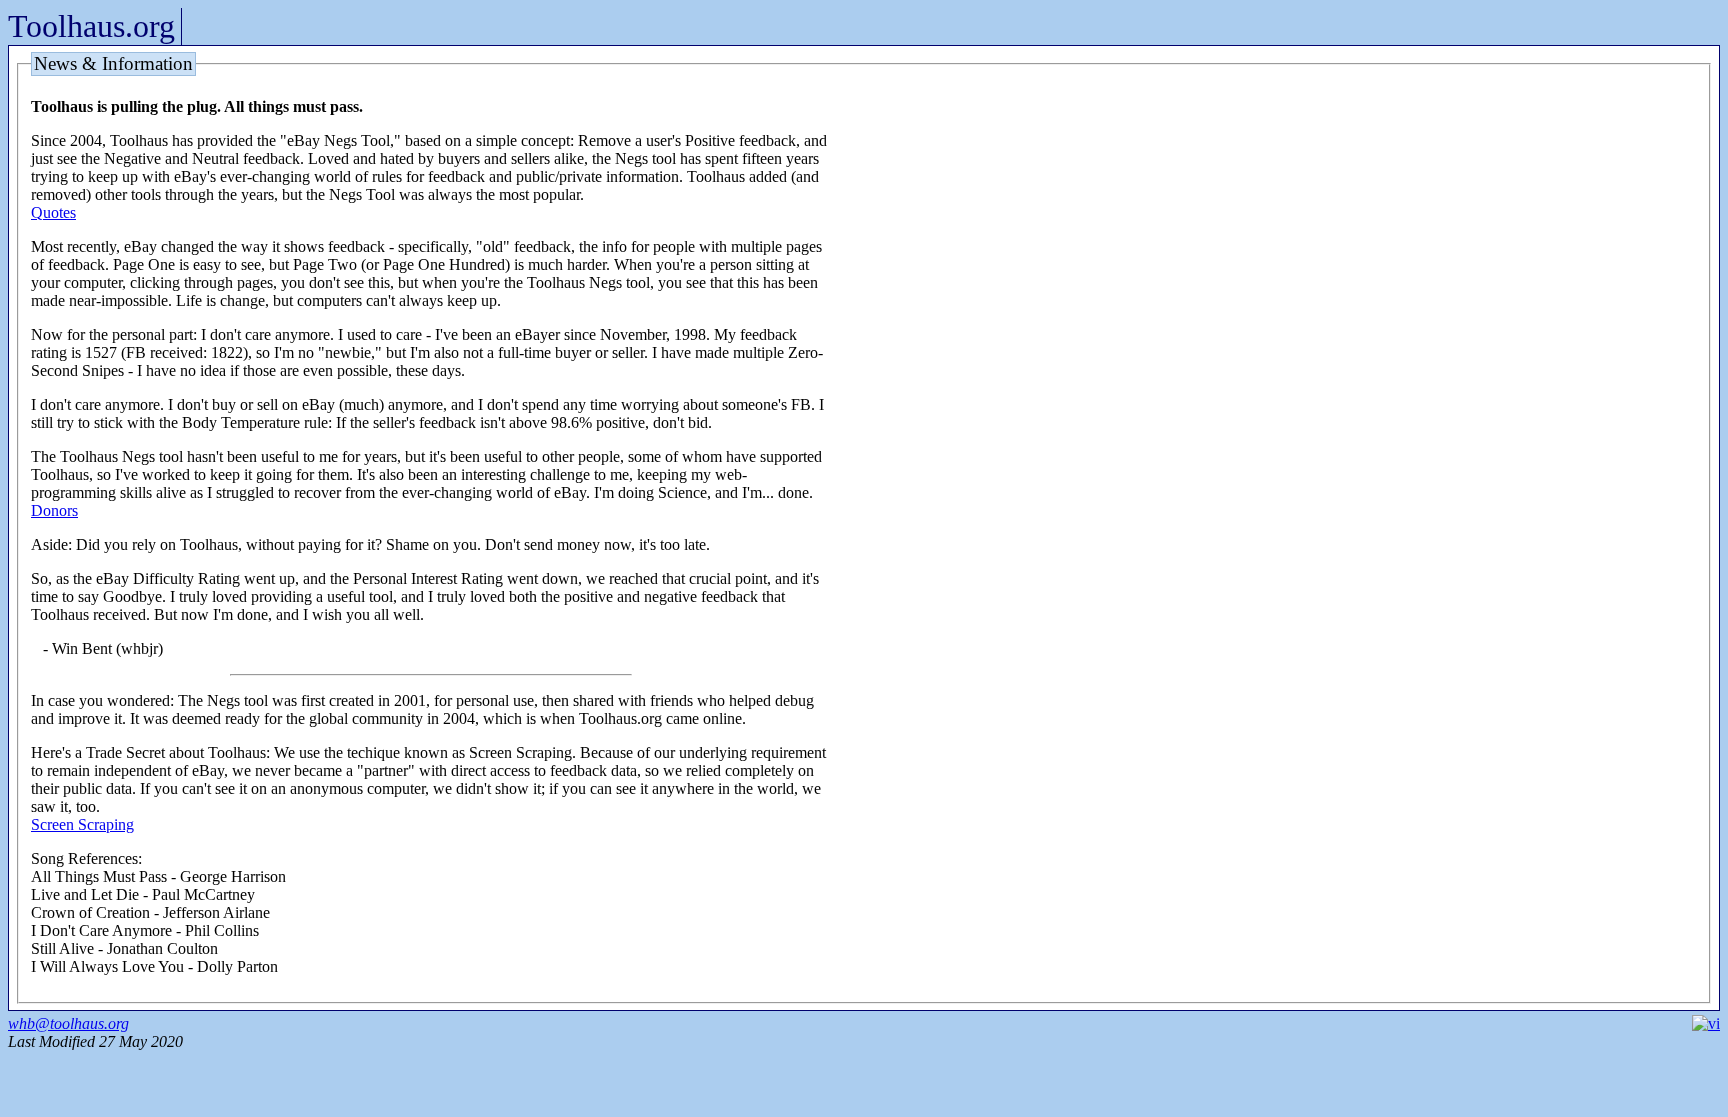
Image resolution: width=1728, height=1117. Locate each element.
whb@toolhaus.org (68, 1023)
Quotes (53, 212)
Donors (54, 510)
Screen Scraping (82, 824)
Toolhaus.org (91, 26)
